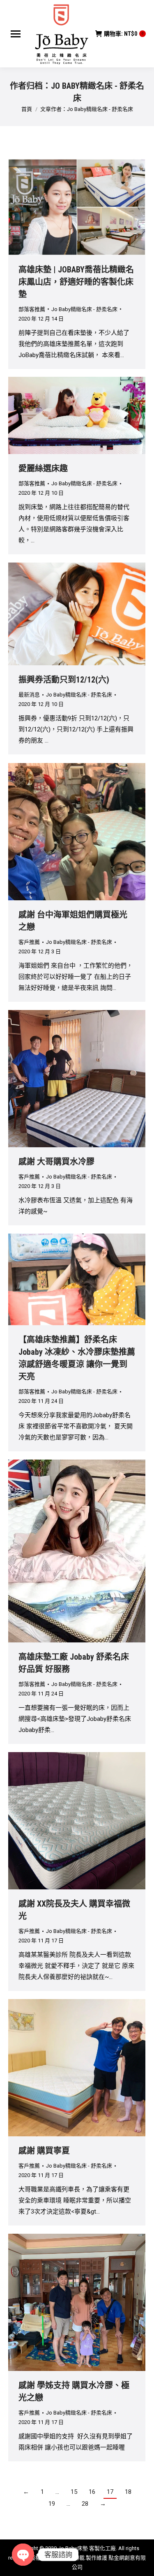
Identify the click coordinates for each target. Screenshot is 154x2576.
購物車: (124, 34)
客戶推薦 (29, 942)
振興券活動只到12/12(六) (64, 680)
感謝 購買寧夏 (44, 2151)
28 (85, 2504)
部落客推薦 (32, 309)
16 (92, 2492)
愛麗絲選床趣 (43, 468)
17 (110, 2492)
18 (128, 2492)
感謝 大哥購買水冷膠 (56, 1162)
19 (52, 2504)
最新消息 (29, 695)
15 (74, 2492)
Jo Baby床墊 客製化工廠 (87, 2548)
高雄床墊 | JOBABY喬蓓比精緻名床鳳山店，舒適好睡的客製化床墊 (76, 282)
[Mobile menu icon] (16, 34)
